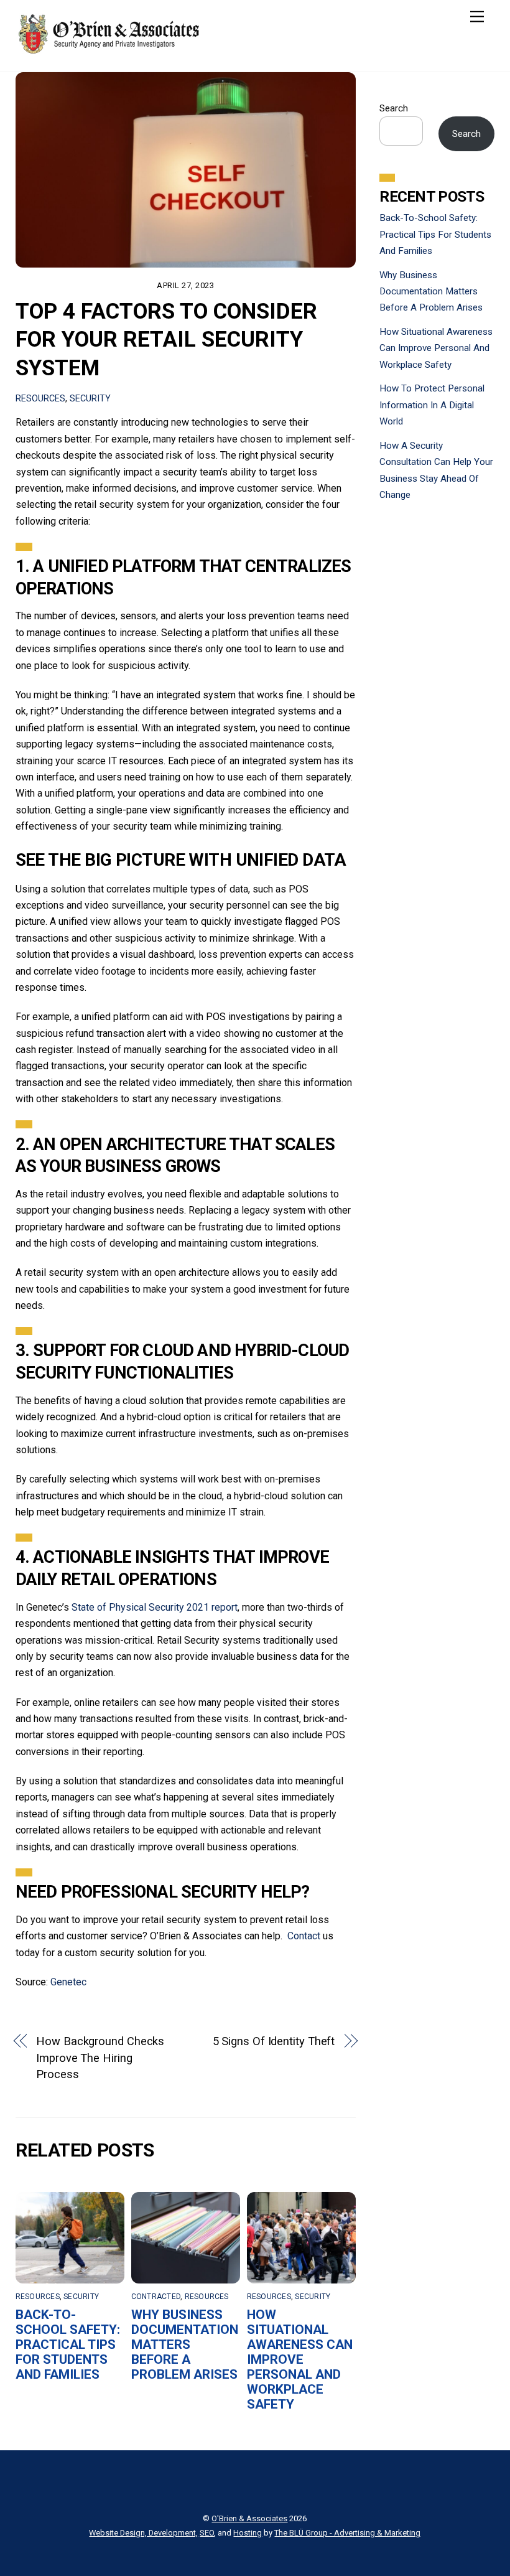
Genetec (68, 1982)
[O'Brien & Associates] (109, 50)
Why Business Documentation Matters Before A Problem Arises (185, 2344)
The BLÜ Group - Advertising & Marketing (347, 2533)
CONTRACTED (156, 2297)
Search (394, 108)
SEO (207, 2533)
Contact (304, 1936)
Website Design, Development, (143, 2533)
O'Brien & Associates (249, 2518)
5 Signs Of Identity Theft (274, 2041)
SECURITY (90, 399)
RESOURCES (40, 399)
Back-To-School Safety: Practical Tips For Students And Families (68, 2344)
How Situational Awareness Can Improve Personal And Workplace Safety (300, 2359)
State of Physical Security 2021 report (155, 1607)
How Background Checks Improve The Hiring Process (100, 2058)
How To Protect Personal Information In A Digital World (432, 405)
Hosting (248, 2533)
